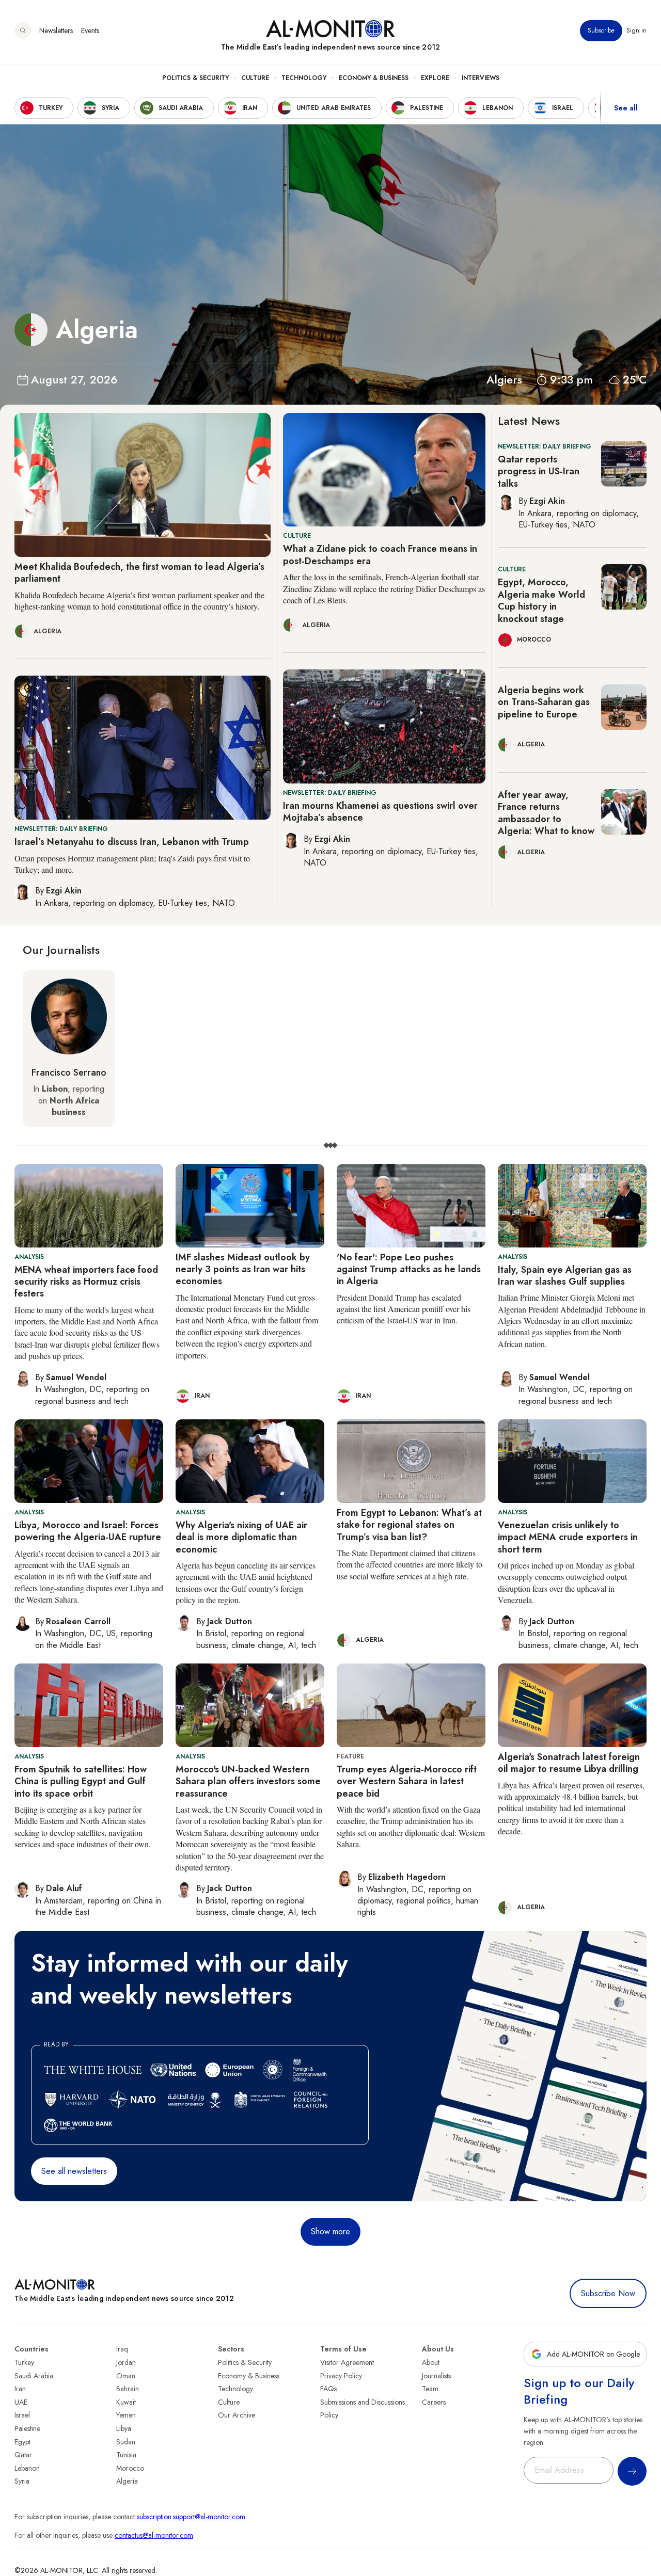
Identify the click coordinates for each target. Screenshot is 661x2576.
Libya (124, 2428)
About (431, 2362)
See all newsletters (74, 2171)
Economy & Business (374, 78)
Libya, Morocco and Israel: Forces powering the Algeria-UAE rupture (88, 1531)
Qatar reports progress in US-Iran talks (539, 471)
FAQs (328, 2389)
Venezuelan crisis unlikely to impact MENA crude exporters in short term (568, 1537)
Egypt (22, 2442)
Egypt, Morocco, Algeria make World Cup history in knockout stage (541, 600)
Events (90, 30)
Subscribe (601, 30)
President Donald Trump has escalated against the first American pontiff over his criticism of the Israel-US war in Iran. (404, 1309)
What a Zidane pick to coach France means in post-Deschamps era (380, 555)
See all (626, 108)
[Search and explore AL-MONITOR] (23, 30)
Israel (22, 2415)
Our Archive (237, 2415)
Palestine (27, 2428)
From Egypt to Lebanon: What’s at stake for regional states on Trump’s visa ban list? (409, 1525)
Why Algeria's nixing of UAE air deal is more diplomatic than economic (241, 1537)
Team (430, 2389)
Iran (20, 2389)
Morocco (130, 2468)
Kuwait (126, 2402)
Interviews (481, 78)
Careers (434, 2402)
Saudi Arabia (34, 2376)
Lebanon (27, 2468)
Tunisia (126, 2455)
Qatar (23, 2455)
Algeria (127, 2481)
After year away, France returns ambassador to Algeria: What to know (546, 813)
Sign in (636, 30)
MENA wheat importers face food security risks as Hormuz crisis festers (86, 1282)
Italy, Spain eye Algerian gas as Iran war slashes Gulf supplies (565, 1276)
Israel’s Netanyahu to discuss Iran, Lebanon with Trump (132, 842)
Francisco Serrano (69, 1073)
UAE (21, 2402)
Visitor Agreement (347, 2362)
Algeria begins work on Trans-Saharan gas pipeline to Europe (544, 702)
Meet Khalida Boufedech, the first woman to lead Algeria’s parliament (139, 573)
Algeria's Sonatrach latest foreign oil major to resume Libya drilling (569, 1763)
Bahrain (128, 2389)
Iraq (122, 2349)
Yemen (126, 2415)
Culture (255, 78)
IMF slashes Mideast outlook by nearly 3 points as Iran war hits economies (243, 1269)
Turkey (24, 2362)
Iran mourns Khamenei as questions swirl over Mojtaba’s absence (380, 812)
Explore (435, 78)
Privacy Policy (341, 2376)
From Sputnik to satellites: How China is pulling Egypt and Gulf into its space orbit (81, 1781)
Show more (330, 2231)
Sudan (126, 2442)
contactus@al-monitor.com (154, 2535)
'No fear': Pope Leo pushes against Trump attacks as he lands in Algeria (409, 1269)
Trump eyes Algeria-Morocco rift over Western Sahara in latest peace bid (407, 1781)
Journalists (436, 2376)
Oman (126, 2376)
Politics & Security (195, 78)
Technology (304, 78)
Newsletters (56, 30)
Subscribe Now (608, 2293)
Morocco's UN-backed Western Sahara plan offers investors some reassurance (248, 1781)
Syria (22, 2481)
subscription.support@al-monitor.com (191, 2517)
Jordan (126, 2362)
